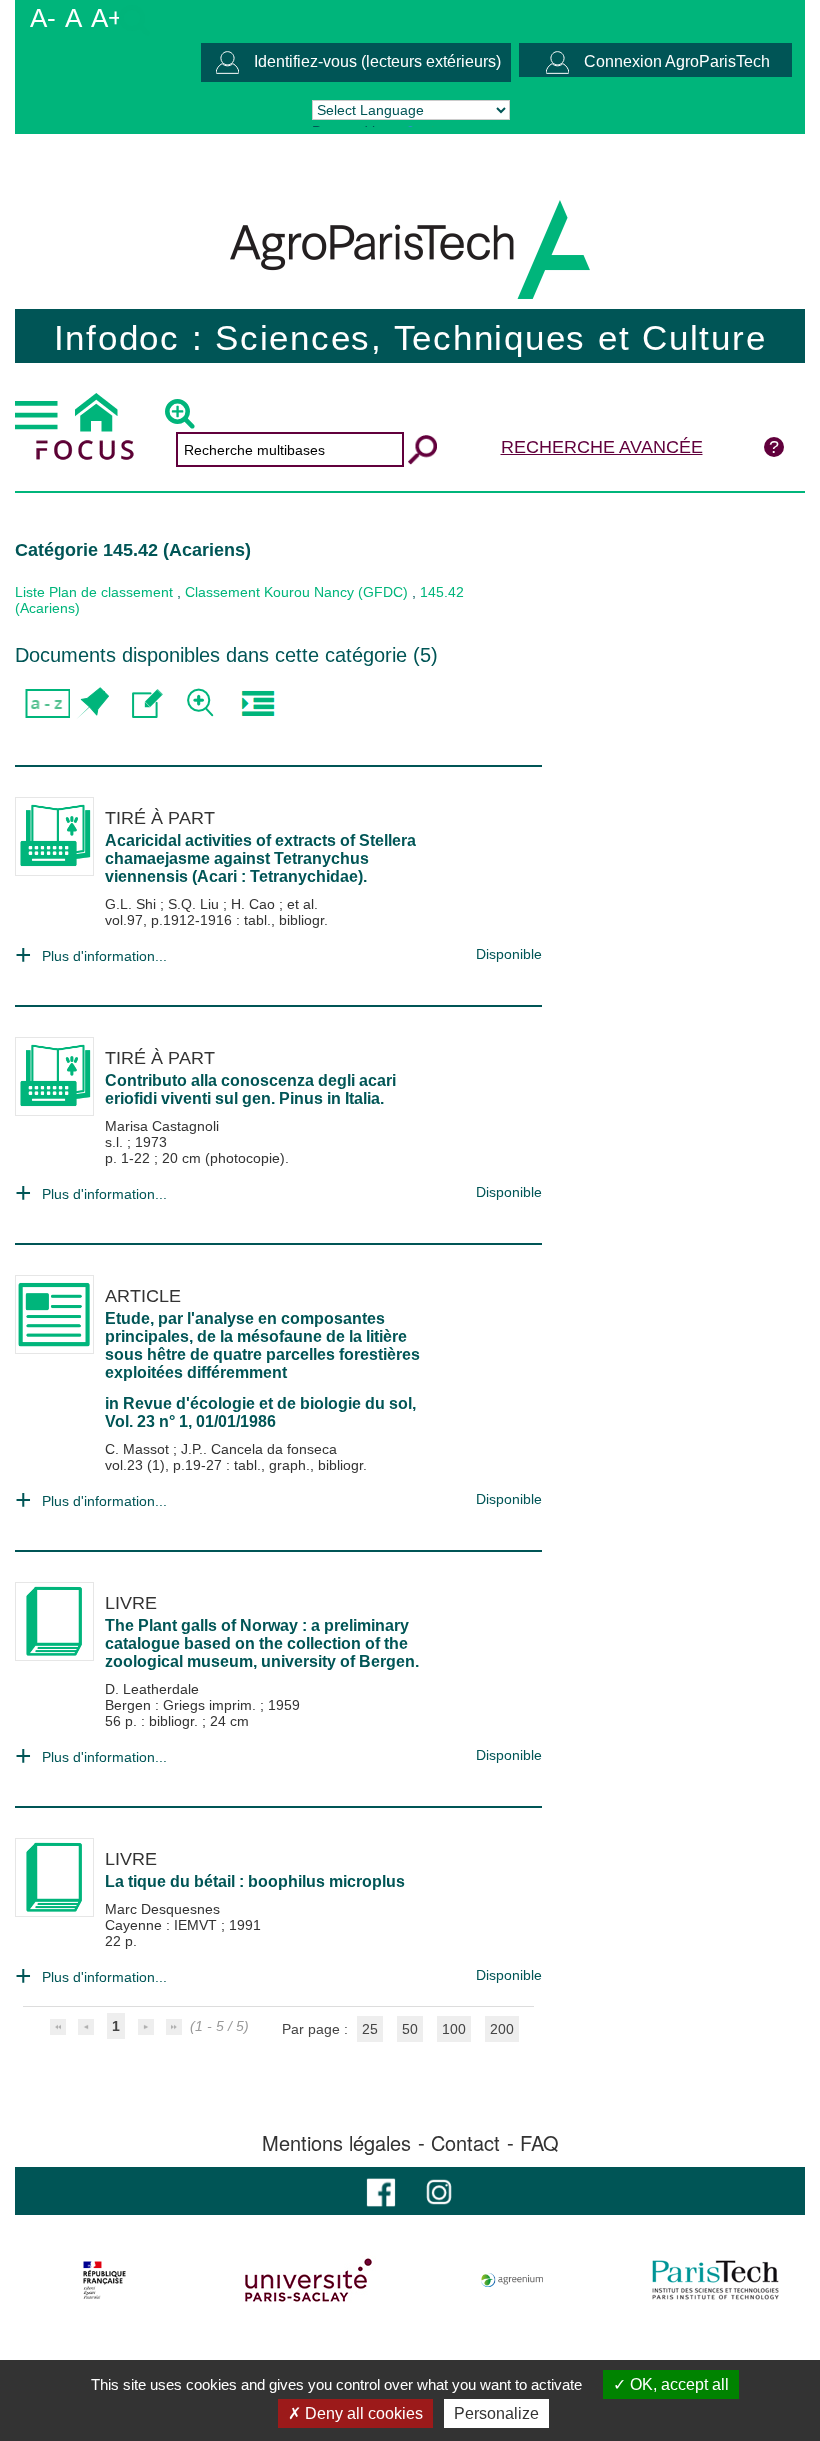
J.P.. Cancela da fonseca (259, 1449)
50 (410, 2029)
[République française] (104, 2280)
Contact (465, 2143)
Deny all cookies (362, 2413)
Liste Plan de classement (94, 592)
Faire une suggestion (147, 703)
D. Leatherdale (152, 1689)
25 (370, 2029)
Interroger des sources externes (257, 703)
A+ (107, 18)
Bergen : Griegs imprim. (182, 1705)
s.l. (116, 1142)
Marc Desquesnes (162, 1909)
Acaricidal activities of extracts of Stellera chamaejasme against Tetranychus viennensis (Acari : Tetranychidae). (260, 858)
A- (43, 18)
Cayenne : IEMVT (163, 1925)
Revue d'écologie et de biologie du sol (267, 1403)
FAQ (539, 2143)
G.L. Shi (132, 904)
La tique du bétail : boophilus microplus (255, 1881)
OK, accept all (677, 2384)
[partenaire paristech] (715, 2280)
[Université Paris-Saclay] (308, 2280)
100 (454, 2029)
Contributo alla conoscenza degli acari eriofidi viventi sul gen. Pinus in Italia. (250, 1089)
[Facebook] (381, 2190)
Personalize (496, 2413)
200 (502, 2029)
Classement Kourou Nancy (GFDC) (296, 592)
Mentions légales (336, 2143)
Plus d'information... (104, 956)
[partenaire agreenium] (512, 2280)
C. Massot (139, 1449)
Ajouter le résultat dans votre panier (92, 703)
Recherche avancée (602, 447)
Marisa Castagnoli (162, 1126)
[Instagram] (439, 2190)
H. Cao (255, 904)
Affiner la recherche (202, 703)
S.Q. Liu (195, 904)
